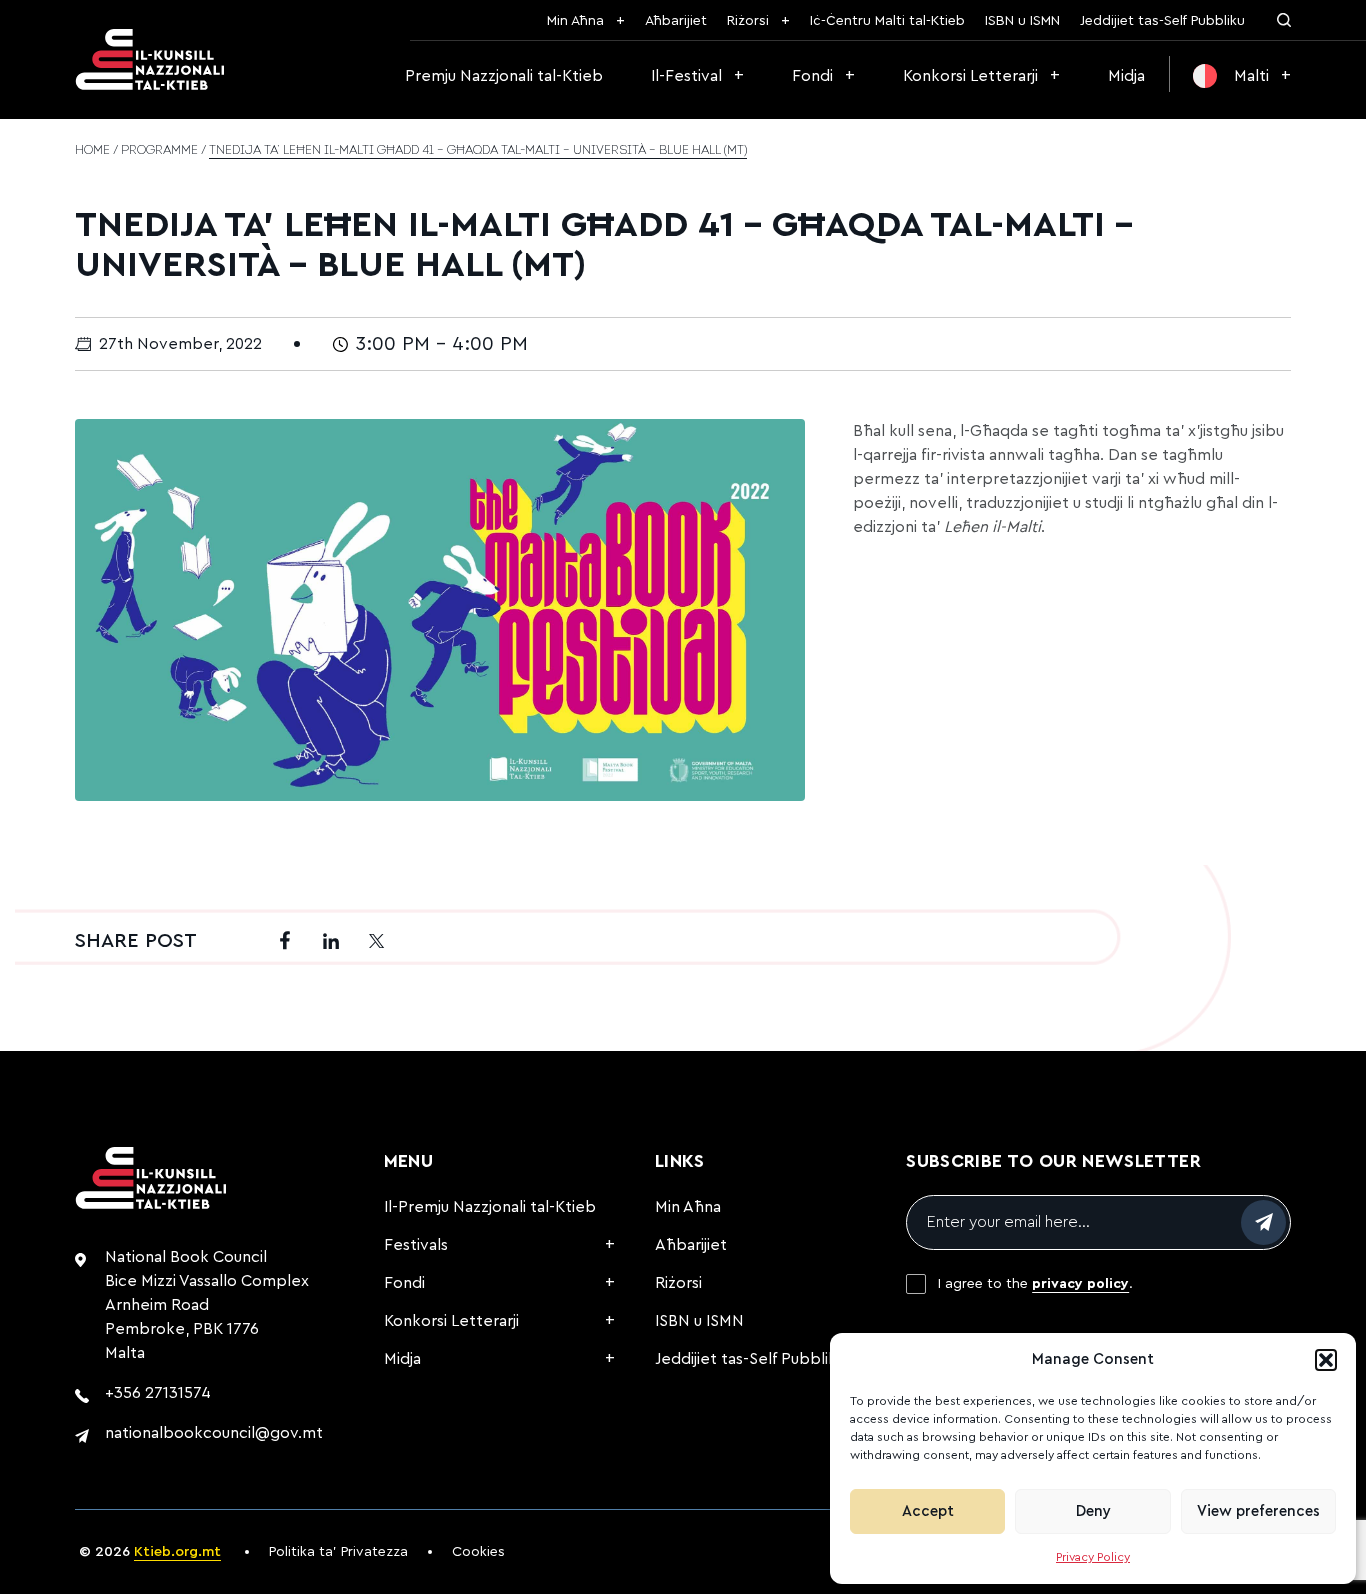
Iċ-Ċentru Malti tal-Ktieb (887, 21)
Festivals (416, 1245)
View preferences (1258, 1511)
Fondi (812, 76)
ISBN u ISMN (1022, 21)
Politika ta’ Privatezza (338, 1552)
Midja (1126, 76)
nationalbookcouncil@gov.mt (214, 1433)
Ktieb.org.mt (177, 1552)
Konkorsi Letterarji (970, 76)
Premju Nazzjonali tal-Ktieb (504, 76)
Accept (928, 1511)
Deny (1093, 1511)
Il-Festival (686, 76)
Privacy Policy (1093, 1557)
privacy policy (1080, 1284)
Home (92, 151)
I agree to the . (1035, 1284)
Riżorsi (748, 21)
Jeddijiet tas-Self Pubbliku (1162, 21)
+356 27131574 (158, 1393)
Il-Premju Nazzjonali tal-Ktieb (490, 1207)
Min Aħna (575, 21)
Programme (159, 151)
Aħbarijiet (676, 21)
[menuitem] (1242, 76)
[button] (1326, 1360)
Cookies (478, 1552)
